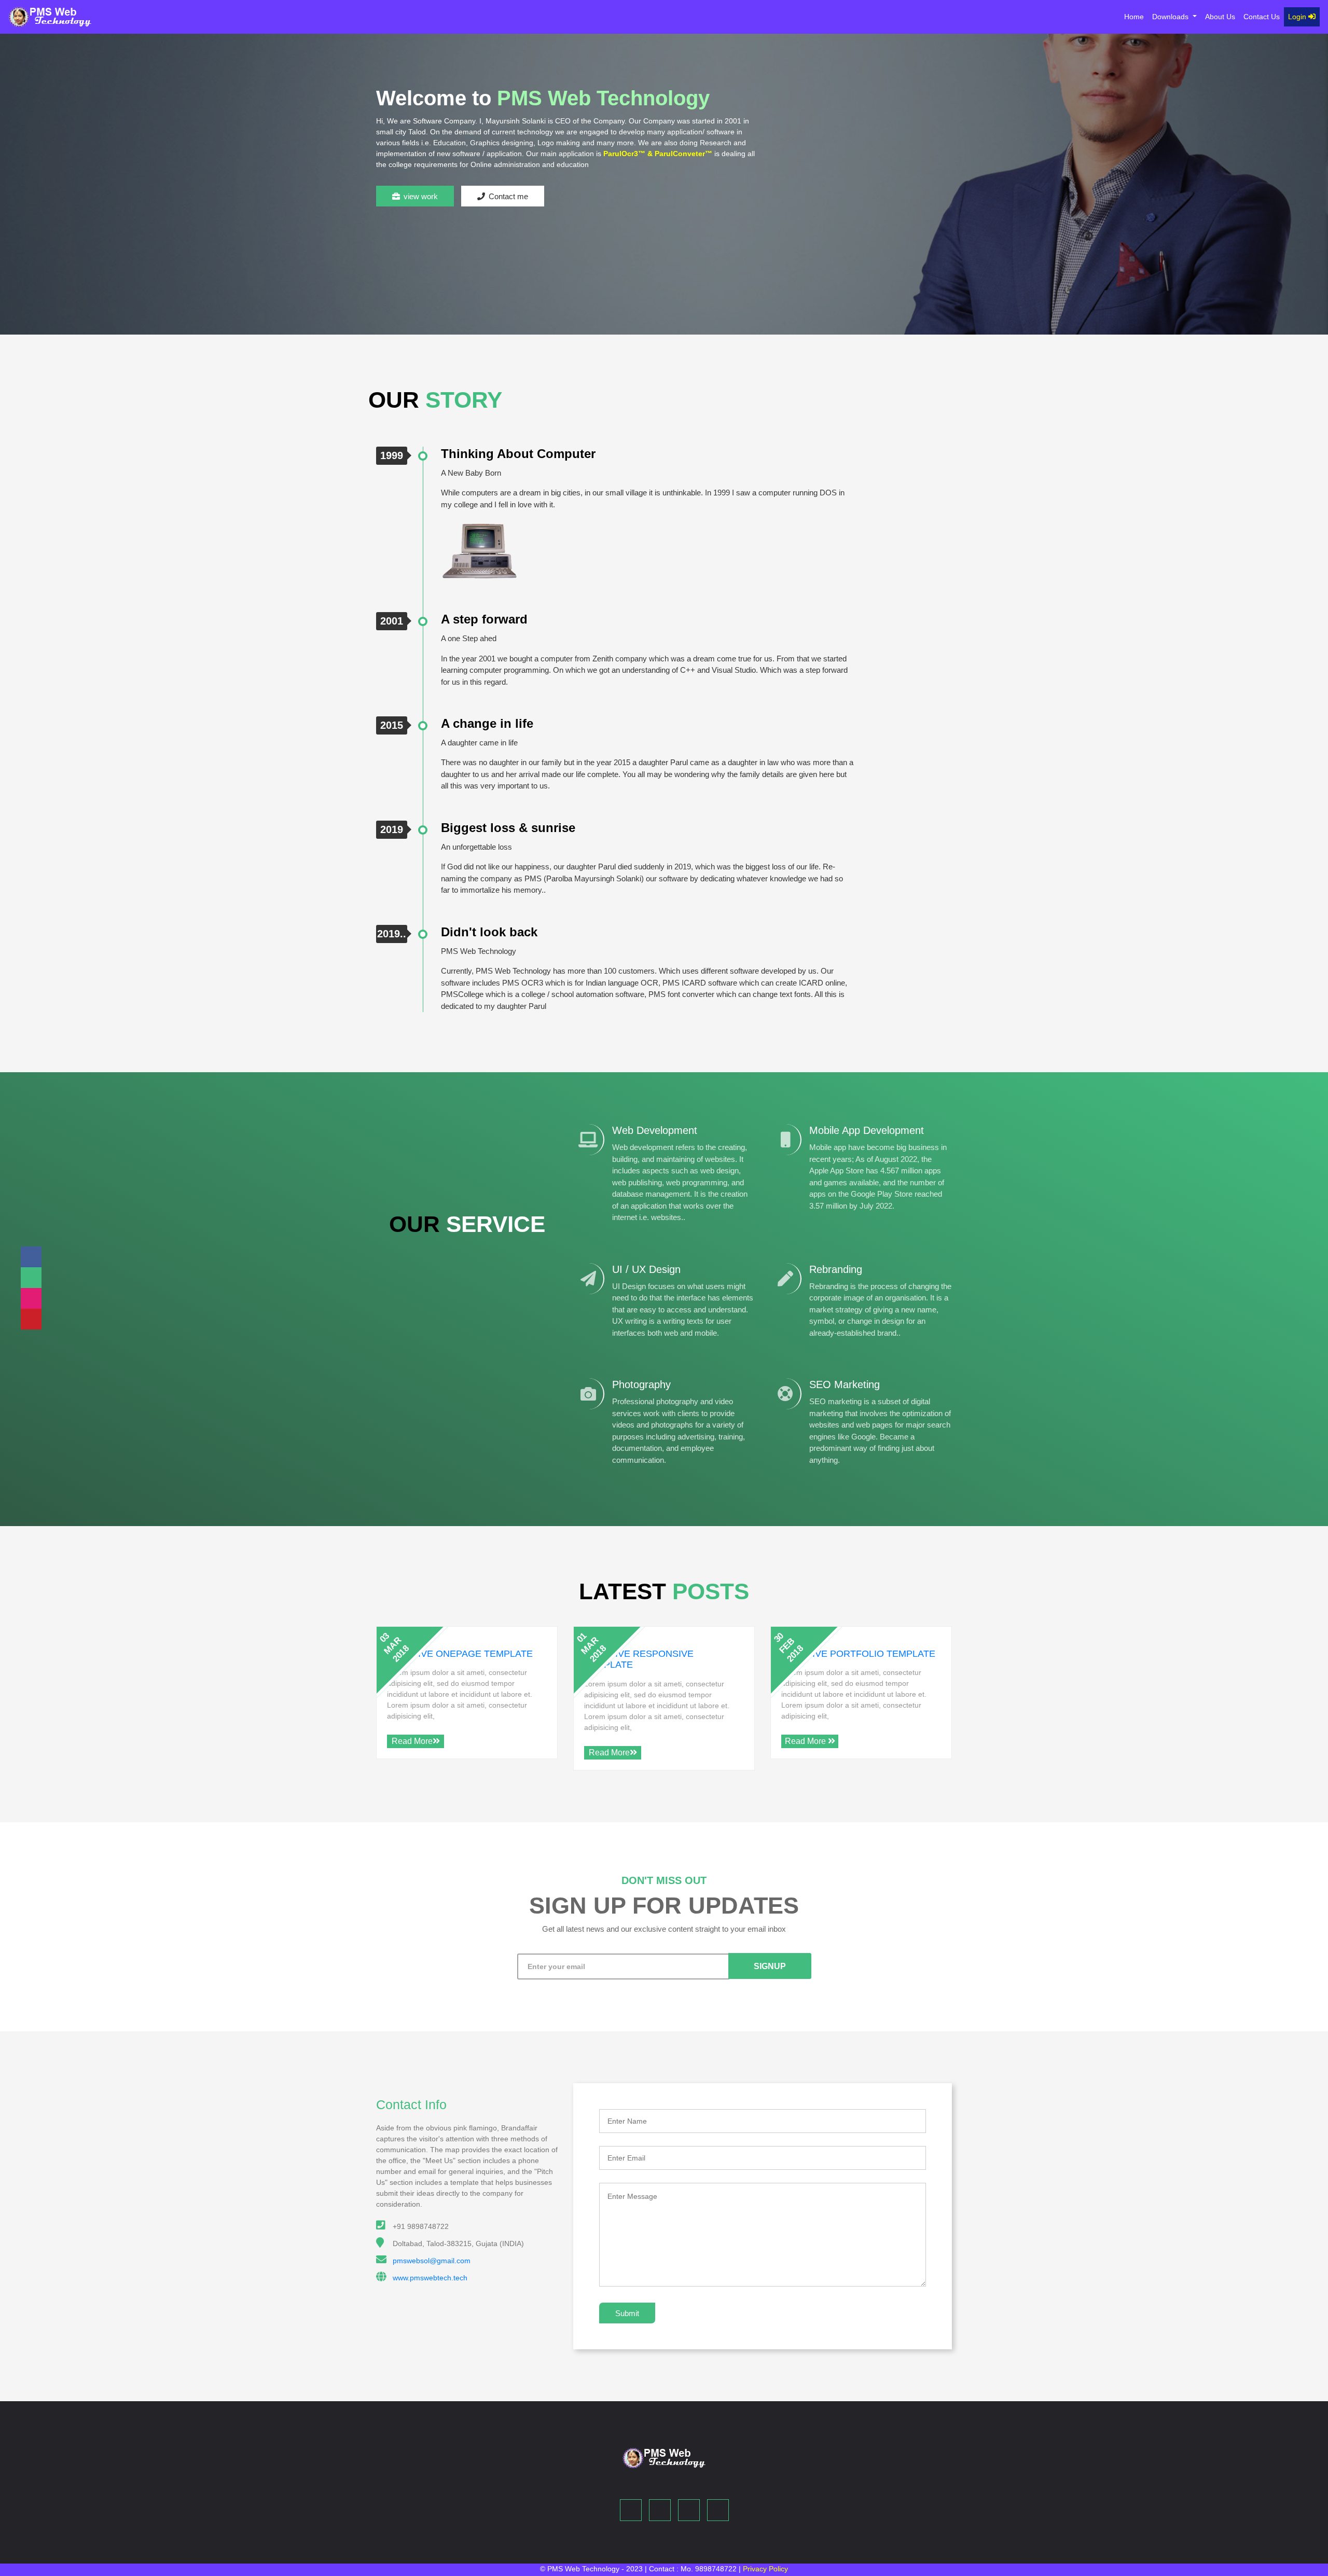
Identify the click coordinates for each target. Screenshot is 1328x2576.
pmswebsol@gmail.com (432, 2261)
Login (1298, 17)
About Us (1220, 17)
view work (421, 196)
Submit (627, 2313)
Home (1136, 16)
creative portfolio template (858, 1654)
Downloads (1171, 17)
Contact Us (1262, 17)
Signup (770, 1966)
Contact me (508, 196)
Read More (412, 1741)
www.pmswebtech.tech (430, 2278)
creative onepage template (460, 1654)
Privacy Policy (765, 2569)
